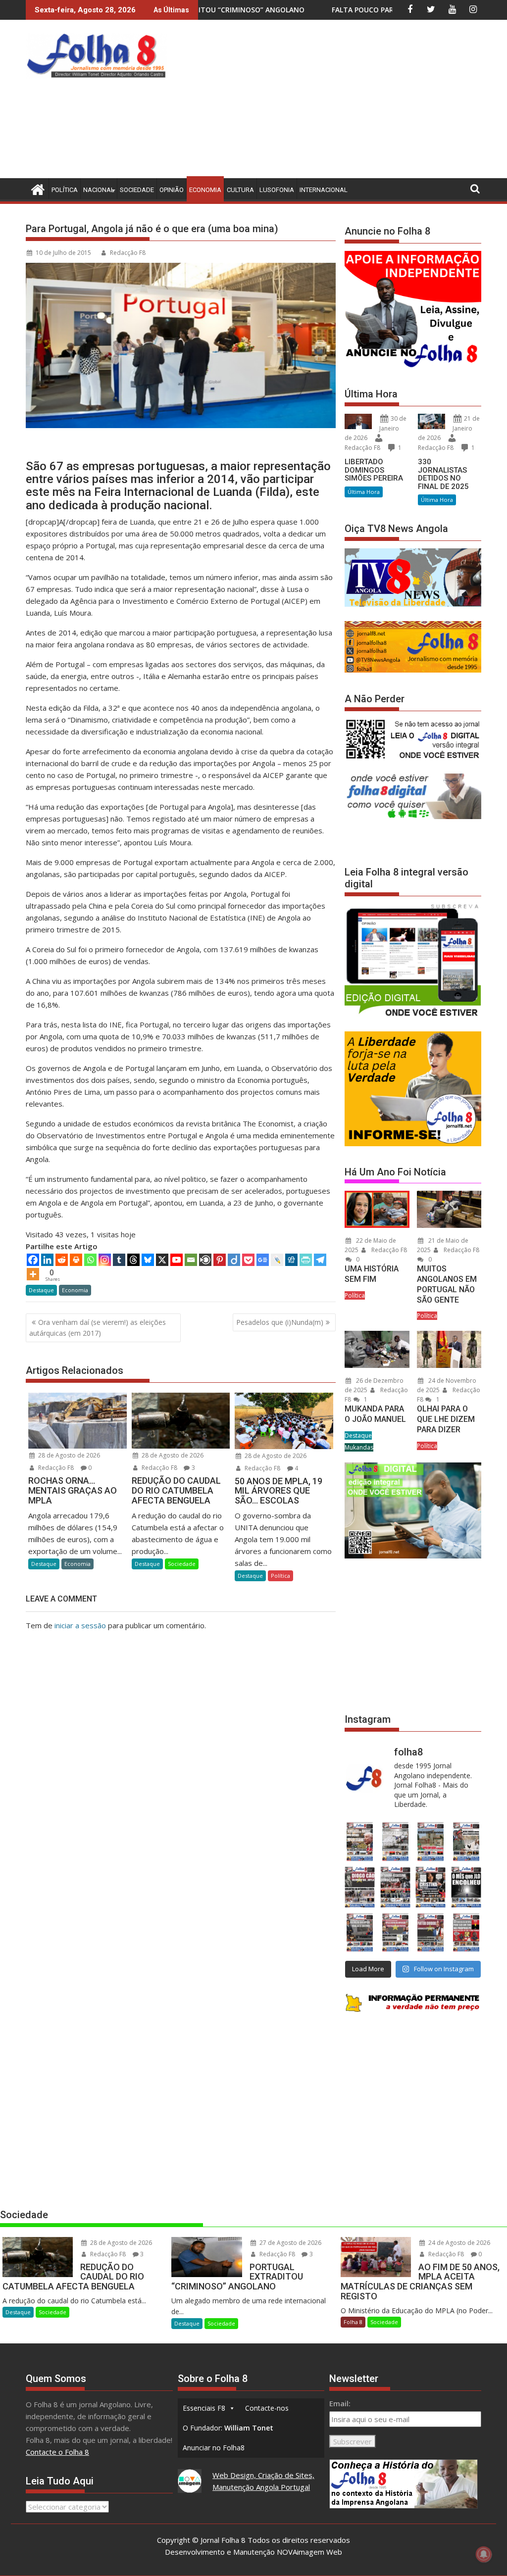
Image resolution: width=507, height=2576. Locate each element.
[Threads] (133, 1260)
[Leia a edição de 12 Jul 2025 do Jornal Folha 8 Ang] (431, 1933)
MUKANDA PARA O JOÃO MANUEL (375, 1414)
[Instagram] (105, 1260)
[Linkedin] (47, 1260)
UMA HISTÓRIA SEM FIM (372, 1274)
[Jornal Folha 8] (35, 188)
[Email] (191, 1260)
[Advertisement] (339, 101)
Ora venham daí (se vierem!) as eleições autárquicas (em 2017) (98, 1328)
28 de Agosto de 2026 (68, 1455)
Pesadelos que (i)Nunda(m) (280, 1322)
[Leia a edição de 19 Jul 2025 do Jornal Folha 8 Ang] (396, 1933)
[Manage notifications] (484, 2554)
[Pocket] (248, 1260)
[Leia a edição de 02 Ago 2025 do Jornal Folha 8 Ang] (466, 1887)
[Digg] (291, 1260)
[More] (33, 1274)
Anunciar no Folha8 (214, 2448)
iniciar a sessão (80, 1625)
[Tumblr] (119, 1260)
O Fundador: (228, 2428)
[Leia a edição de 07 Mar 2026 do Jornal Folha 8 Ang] (466, 1842)
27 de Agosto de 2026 (290, 2243)
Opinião (172, 190)
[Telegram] (320, 1260)
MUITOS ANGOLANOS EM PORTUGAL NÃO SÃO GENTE (447, 1284)
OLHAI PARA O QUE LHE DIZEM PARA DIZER (446, 1419)
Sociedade (137, 190)
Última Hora (364, 492)
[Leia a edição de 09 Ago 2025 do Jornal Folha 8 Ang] (431, 1887)
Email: (340, 2403)
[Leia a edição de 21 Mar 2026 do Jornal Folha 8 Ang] (396, 1842)
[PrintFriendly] (306, 1260)
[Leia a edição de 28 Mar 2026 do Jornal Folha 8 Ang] (360, 1842)
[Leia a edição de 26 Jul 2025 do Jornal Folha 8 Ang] (360, 1933)
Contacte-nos (267, 2408)
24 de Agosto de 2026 (458, 2243)
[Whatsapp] (90, 1260)
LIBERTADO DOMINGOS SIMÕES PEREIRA (374, 470)
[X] (162, 1260)
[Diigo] (234, 1260)
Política (65, 190)
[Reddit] (62, 1260)
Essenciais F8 (204, 2408)
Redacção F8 (128, 253)
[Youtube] (177, 1260)
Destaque (41, 1290)
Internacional (324, 190)
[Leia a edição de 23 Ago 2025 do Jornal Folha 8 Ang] (360, 1887)
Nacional (99, 190)
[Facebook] (33, 1260)
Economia (205, 190)
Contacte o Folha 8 (57, 2452)
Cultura (240, 190)
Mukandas (359, 1447)
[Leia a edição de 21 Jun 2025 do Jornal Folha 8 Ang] (466, 1933)
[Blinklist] (205, 1260)
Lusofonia (277, 190)
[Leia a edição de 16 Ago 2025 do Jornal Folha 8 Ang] (396, 1887)
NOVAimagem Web (309, 2552)
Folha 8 (353, 2322)
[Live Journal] (277, 1260)
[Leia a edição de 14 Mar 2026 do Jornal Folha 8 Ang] (431, 1842)
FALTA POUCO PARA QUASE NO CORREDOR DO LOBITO (271, 10)
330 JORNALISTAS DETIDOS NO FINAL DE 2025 (443, 474)
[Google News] (263, 1260)
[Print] (76, 1260)
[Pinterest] (220, 1260)
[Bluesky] (148, 1260)
